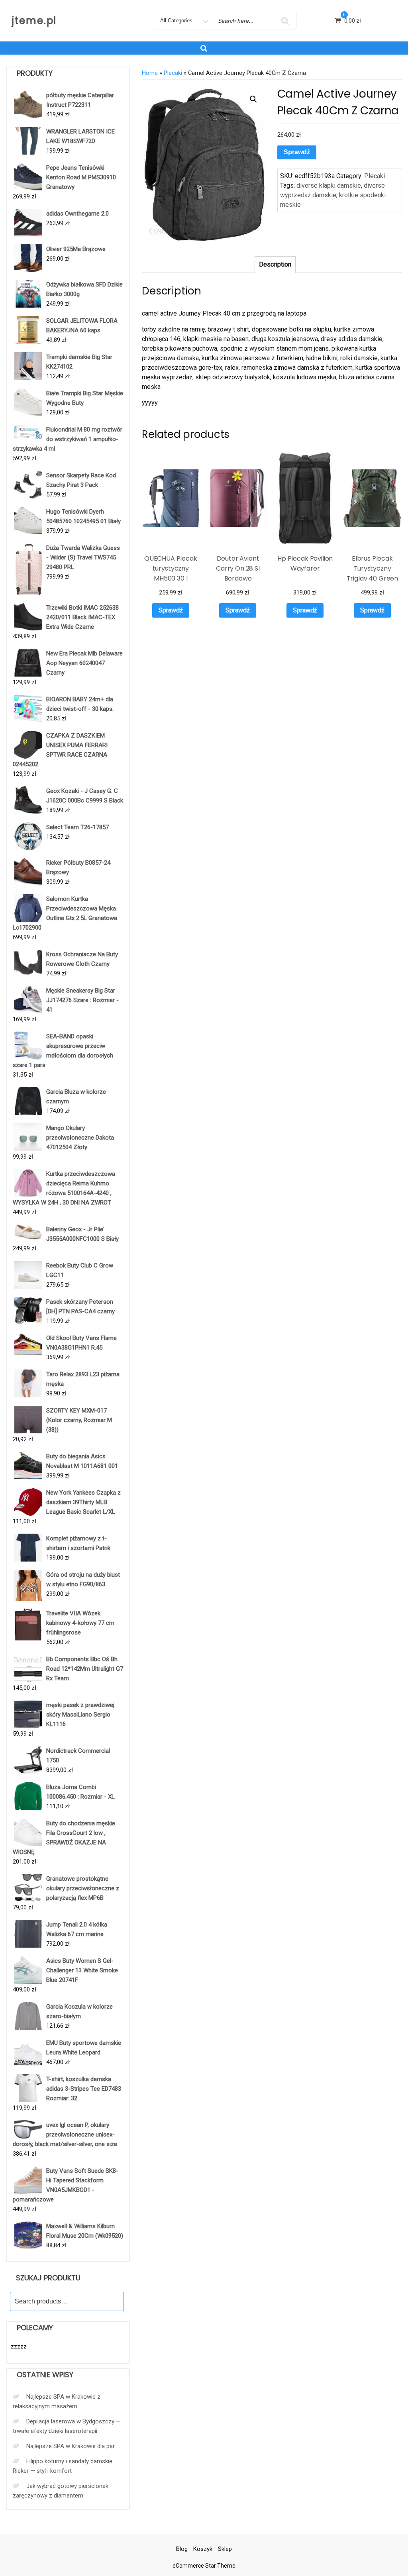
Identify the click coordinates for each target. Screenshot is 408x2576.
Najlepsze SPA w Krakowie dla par (71, 2446)
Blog (182, 2549)
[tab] (275, 265)
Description (275, 264)
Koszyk (203, 2549)
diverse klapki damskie (329, 185)
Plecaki (173, 73)
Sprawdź (297, 152)
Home (150, 73)
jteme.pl (34, 21)
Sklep (225, 2549)
